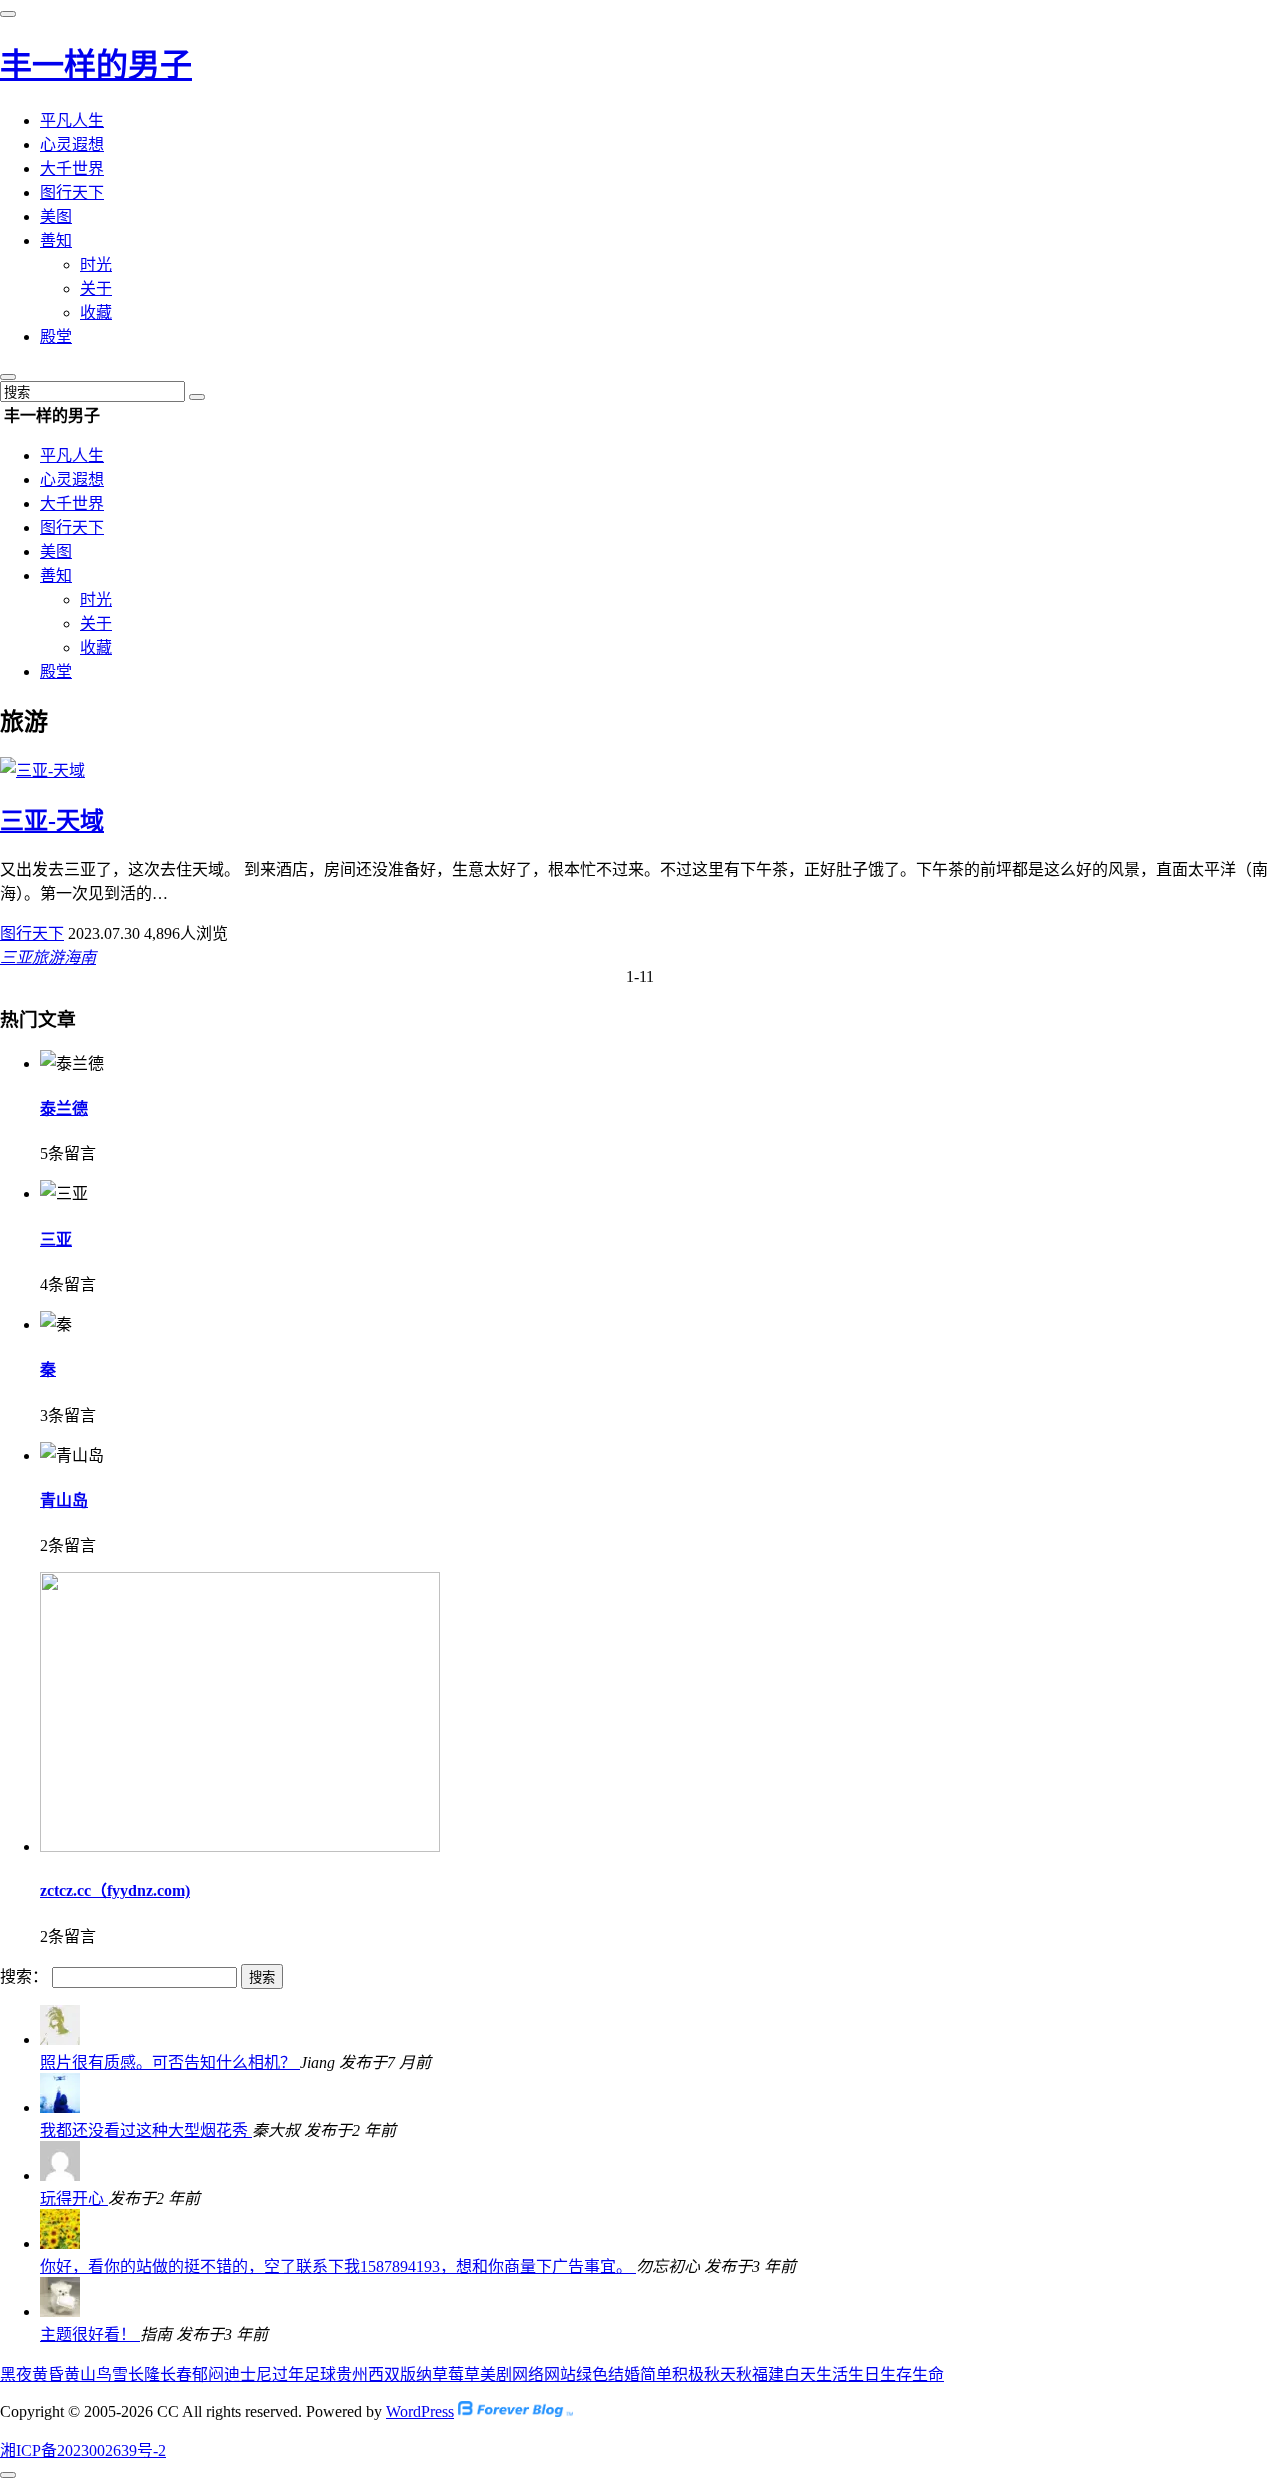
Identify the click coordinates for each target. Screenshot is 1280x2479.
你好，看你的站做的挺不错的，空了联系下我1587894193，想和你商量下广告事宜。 (338, 2266)
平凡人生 (72, 120)
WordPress (420, 2411)
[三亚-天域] (42, 770)
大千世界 (72, 168)
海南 (80, 957)
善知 (56, 240)
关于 (96, 288)
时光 (96, 264)
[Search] (197, 397)
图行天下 (72, 192)
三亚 (16, 957)
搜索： (24, 1976)
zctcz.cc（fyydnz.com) (115, 1890)
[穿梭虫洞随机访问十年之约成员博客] (515, 2411)
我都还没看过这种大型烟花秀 (146, 2130)
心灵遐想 (72, 144)
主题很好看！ (90, 2334)
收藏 (96, 312)
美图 (56, 216)
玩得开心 (74, 2198)
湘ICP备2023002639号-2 (83, 2450)
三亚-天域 (52, 821)
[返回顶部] (8, 2475)
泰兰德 (64, 1108)
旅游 (48, 957)
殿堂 (56, 336)
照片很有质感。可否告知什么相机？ (170, 2062)
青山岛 (64, 1500)
